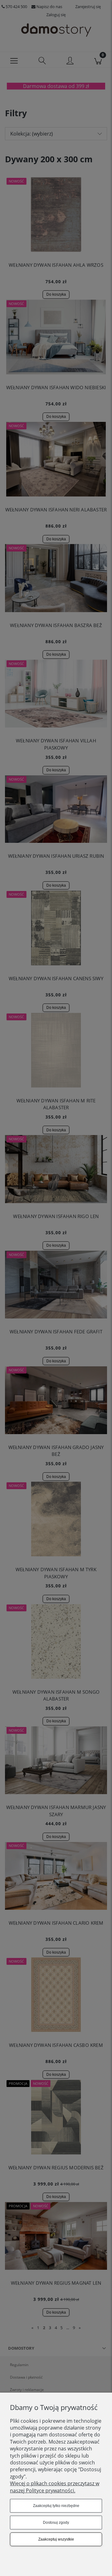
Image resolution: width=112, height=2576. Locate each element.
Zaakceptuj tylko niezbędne (56, 2506)
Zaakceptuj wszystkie (56, 2539)
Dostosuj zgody (56, 2523)
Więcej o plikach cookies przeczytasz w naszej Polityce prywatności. (55, 2487)
